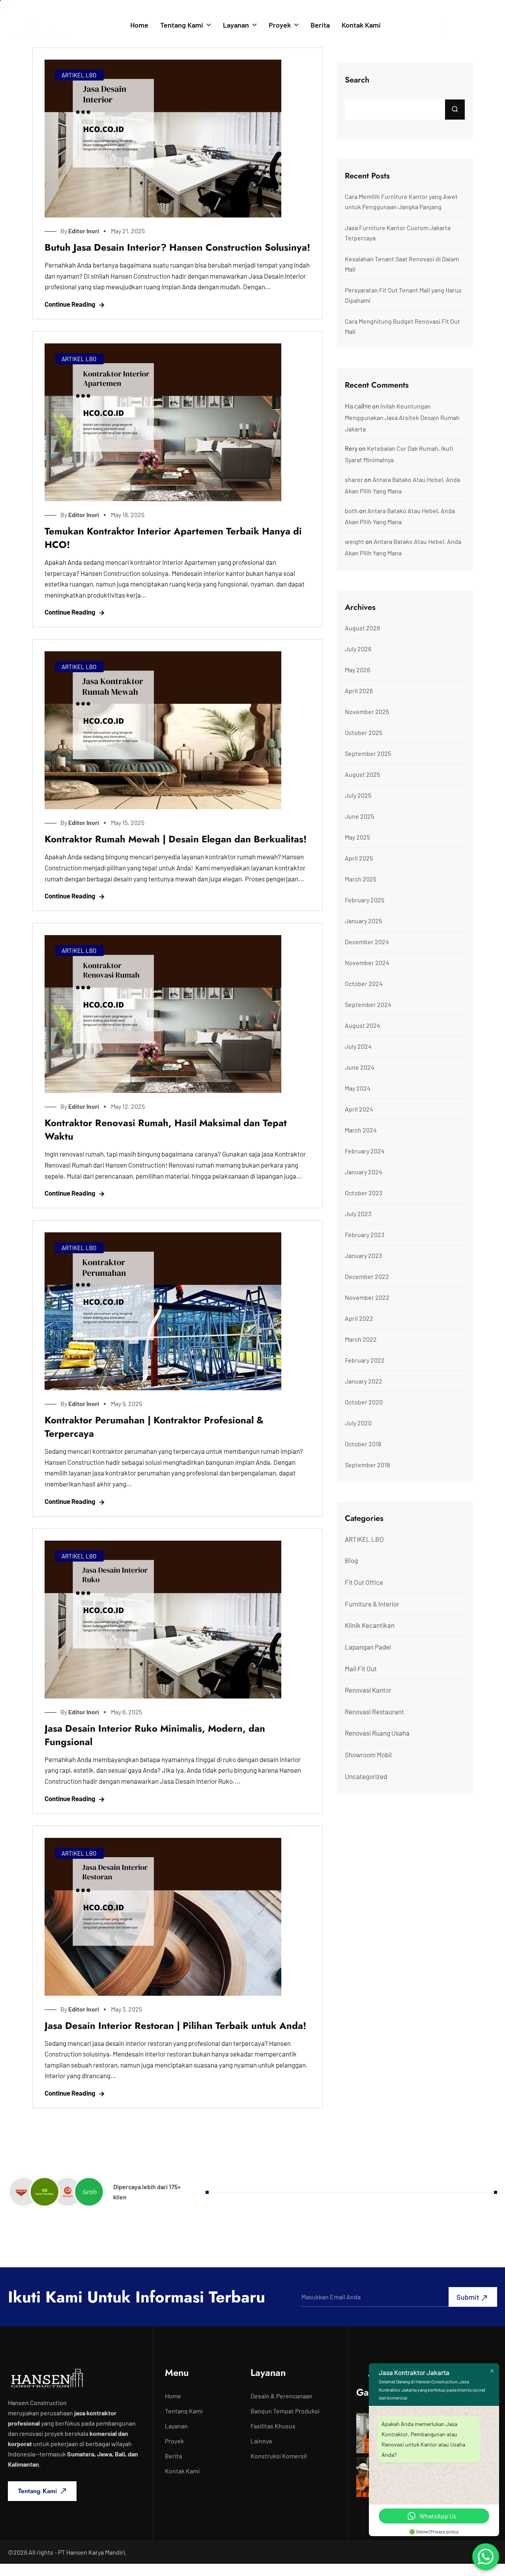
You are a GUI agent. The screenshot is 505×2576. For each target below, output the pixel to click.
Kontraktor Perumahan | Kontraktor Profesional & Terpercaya (154, 1427)
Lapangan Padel (368, 1647)
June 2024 (360, 1067)
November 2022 (367, 1297)
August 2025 (362, 774)
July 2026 (358, 649)
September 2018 (367, 1465)
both (351, 511)
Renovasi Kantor (368, 1690)
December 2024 (367, 942)
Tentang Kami (182, 25)
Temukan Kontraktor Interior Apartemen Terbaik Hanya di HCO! (173, 538)
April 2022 (359, 1318)
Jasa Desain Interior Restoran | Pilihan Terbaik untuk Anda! (175, 2026)
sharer (354, 479)
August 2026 (362, 628)
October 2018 (363, 1444)
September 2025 (368, 753)
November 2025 (367, 711)
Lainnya (261, 2441)
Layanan (236, 25)
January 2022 (364, 1381)
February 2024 (365, 1151)
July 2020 (358, 1423)
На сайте (358, 406)
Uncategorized (366, 1776)
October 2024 (364, 983)
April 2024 (359, 1109)
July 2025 (358, 795)
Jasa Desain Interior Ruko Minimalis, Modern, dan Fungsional (155, 1735)
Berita (320, 25)
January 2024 (364, 1172)
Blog (351, 1560)
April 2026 (359, 691)
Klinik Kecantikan (370, 1625)
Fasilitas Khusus (273, 2426)
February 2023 (365, 1235)
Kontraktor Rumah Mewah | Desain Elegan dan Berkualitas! (176, 839)
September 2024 (368, 1004)
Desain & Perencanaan (281, 2396)
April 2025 (359, 858)
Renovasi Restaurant (374, 1712)
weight (354, 541)
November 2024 (367, 963)
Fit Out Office (364, 1582)
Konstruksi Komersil (279, 2456)
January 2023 (363, 1255)
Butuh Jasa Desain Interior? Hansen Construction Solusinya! (177, 247)
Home (139, 25)
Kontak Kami (361, 25)
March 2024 (361, 1130)
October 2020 (364, 1402)
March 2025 (361, 879)
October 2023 (364, 1193)
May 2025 (357, 837)
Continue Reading (70, 304)
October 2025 (364, 732)
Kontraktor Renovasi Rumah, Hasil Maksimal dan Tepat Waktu (166, 1130)
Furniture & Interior (372, 1604)
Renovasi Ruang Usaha (377, 1733)
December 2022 (367, 1276)
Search (357, 80)
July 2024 (358, 1046)
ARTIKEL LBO (79, 75)
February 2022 (365, 1360)
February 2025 (365, 900)
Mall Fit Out (361, 1669)
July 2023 (358, 1214)
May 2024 (358, 1088)
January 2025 (363, 921)
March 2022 (361, 1339)
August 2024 (363, 1025)
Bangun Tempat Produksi (285, 2411)
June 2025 (359, 816)
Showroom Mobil (368, 1755)
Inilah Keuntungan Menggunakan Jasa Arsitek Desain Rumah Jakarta (402, 417)
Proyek (280, 25)
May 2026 (357, 670)
